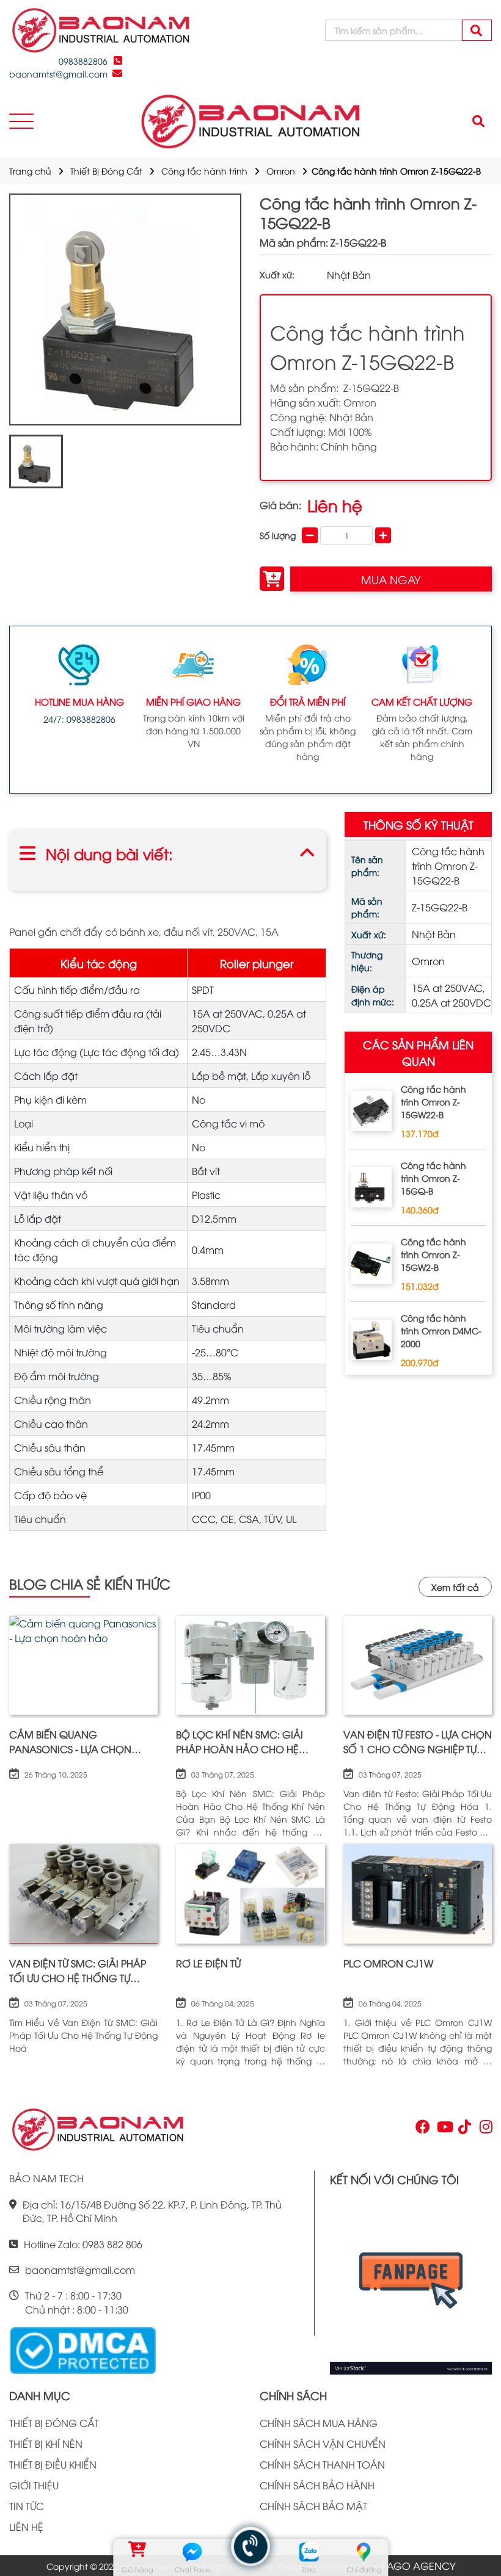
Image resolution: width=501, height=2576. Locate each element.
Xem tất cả (455, 1587)
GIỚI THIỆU (34, 2485)
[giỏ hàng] (137, 2552)
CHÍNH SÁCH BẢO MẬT (313, 2506)
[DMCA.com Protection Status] (82, 2349)
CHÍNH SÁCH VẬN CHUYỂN (323, 2444)
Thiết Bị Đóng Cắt (106, 171)
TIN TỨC (27, 2506)
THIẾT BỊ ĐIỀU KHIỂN (53, 2464)
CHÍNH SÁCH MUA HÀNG (319, 2423)
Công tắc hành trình (204, 171)
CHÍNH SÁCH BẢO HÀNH (317, 2485)
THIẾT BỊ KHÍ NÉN (46, 2444)
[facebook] (411, 2285)
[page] (422, 2129)
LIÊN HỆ (26, 2527)
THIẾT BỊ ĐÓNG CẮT (54, 2423)
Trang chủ (30, 171)
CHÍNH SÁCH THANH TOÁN (322, 2464)
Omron (281, 171)
